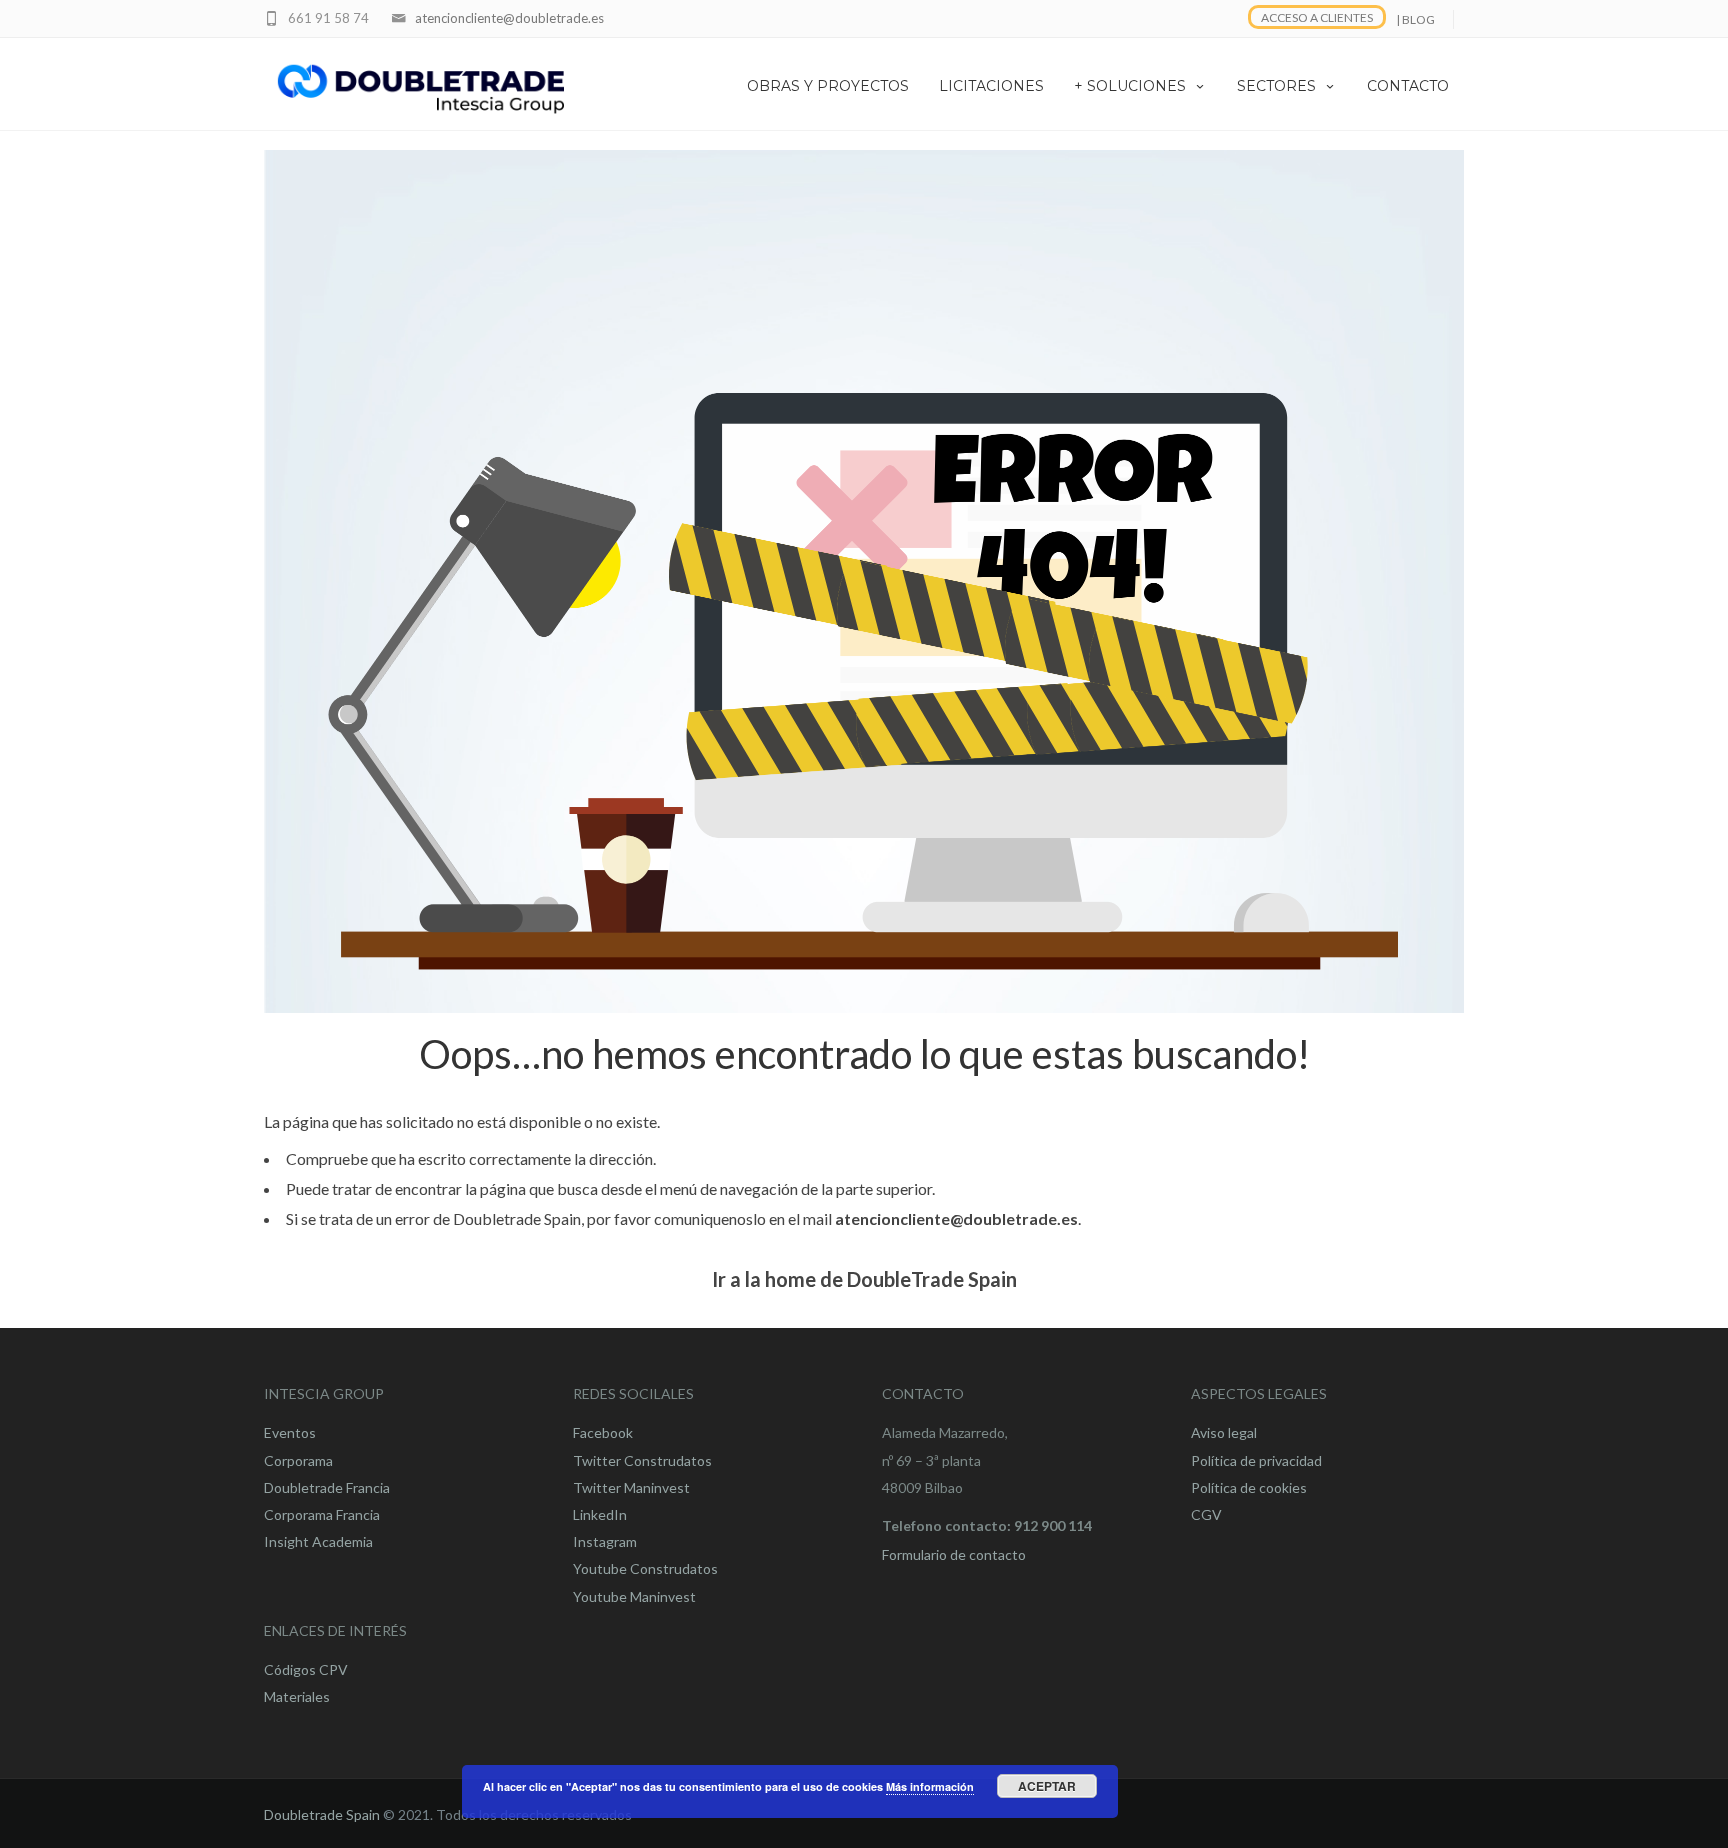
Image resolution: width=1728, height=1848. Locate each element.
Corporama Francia (322, 1514)
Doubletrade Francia (327, 1487)
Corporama (298, 1460)
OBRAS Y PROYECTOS (828, 86)
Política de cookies (1249, 1487)
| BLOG (1415, 19)
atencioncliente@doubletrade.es (509, 18)
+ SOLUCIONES (1130, 86)
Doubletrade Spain (322, 1814)
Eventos (290, 1432)
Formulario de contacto (954, 1554)
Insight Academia (318, 1541)
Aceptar (1047, 1786)
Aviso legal (1224, 1432)
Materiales (297, 1696)
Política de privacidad (1256, 1460)
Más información (930, 1786)
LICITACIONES (991, 86)
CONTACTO (1408, 86)
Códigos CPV (306, 1669)
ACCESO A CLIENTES (1317, 17)
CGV (1206, 1514)
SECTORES (1276, 86)
